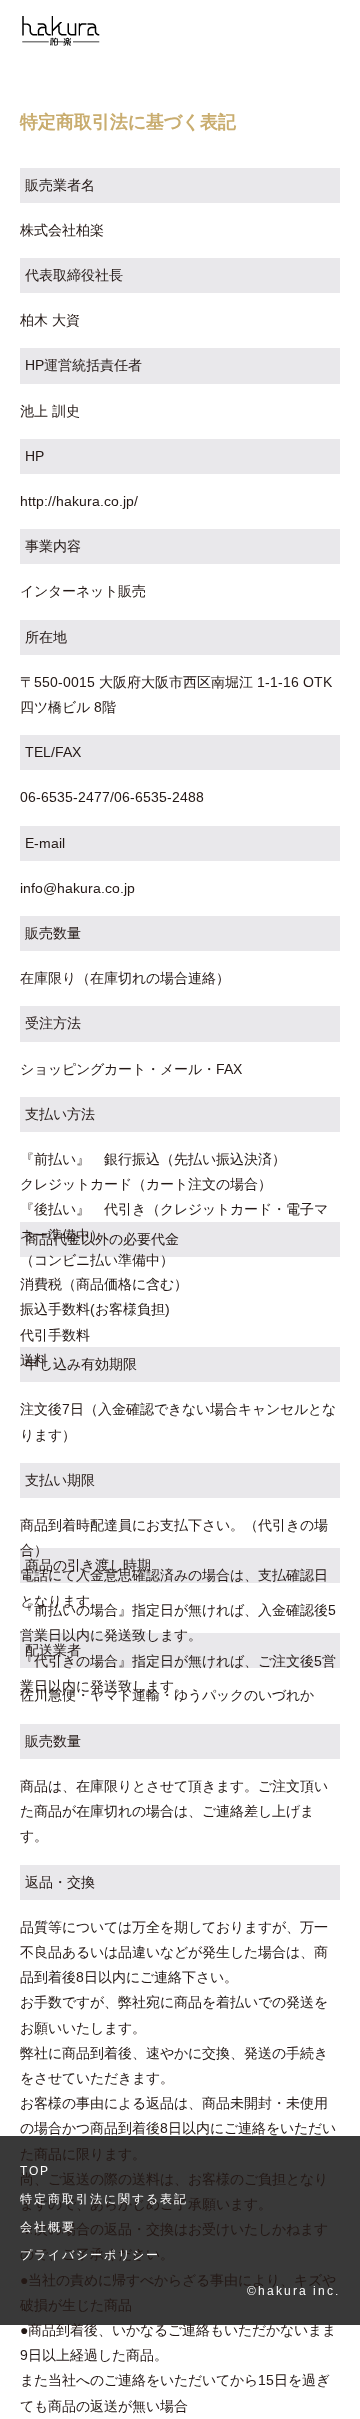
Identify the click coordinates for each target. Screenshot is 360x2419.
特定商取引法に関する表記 (104, 2199)
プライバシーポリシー (90, 2255)
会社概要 (48, 2227)
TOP (35, 2171)
